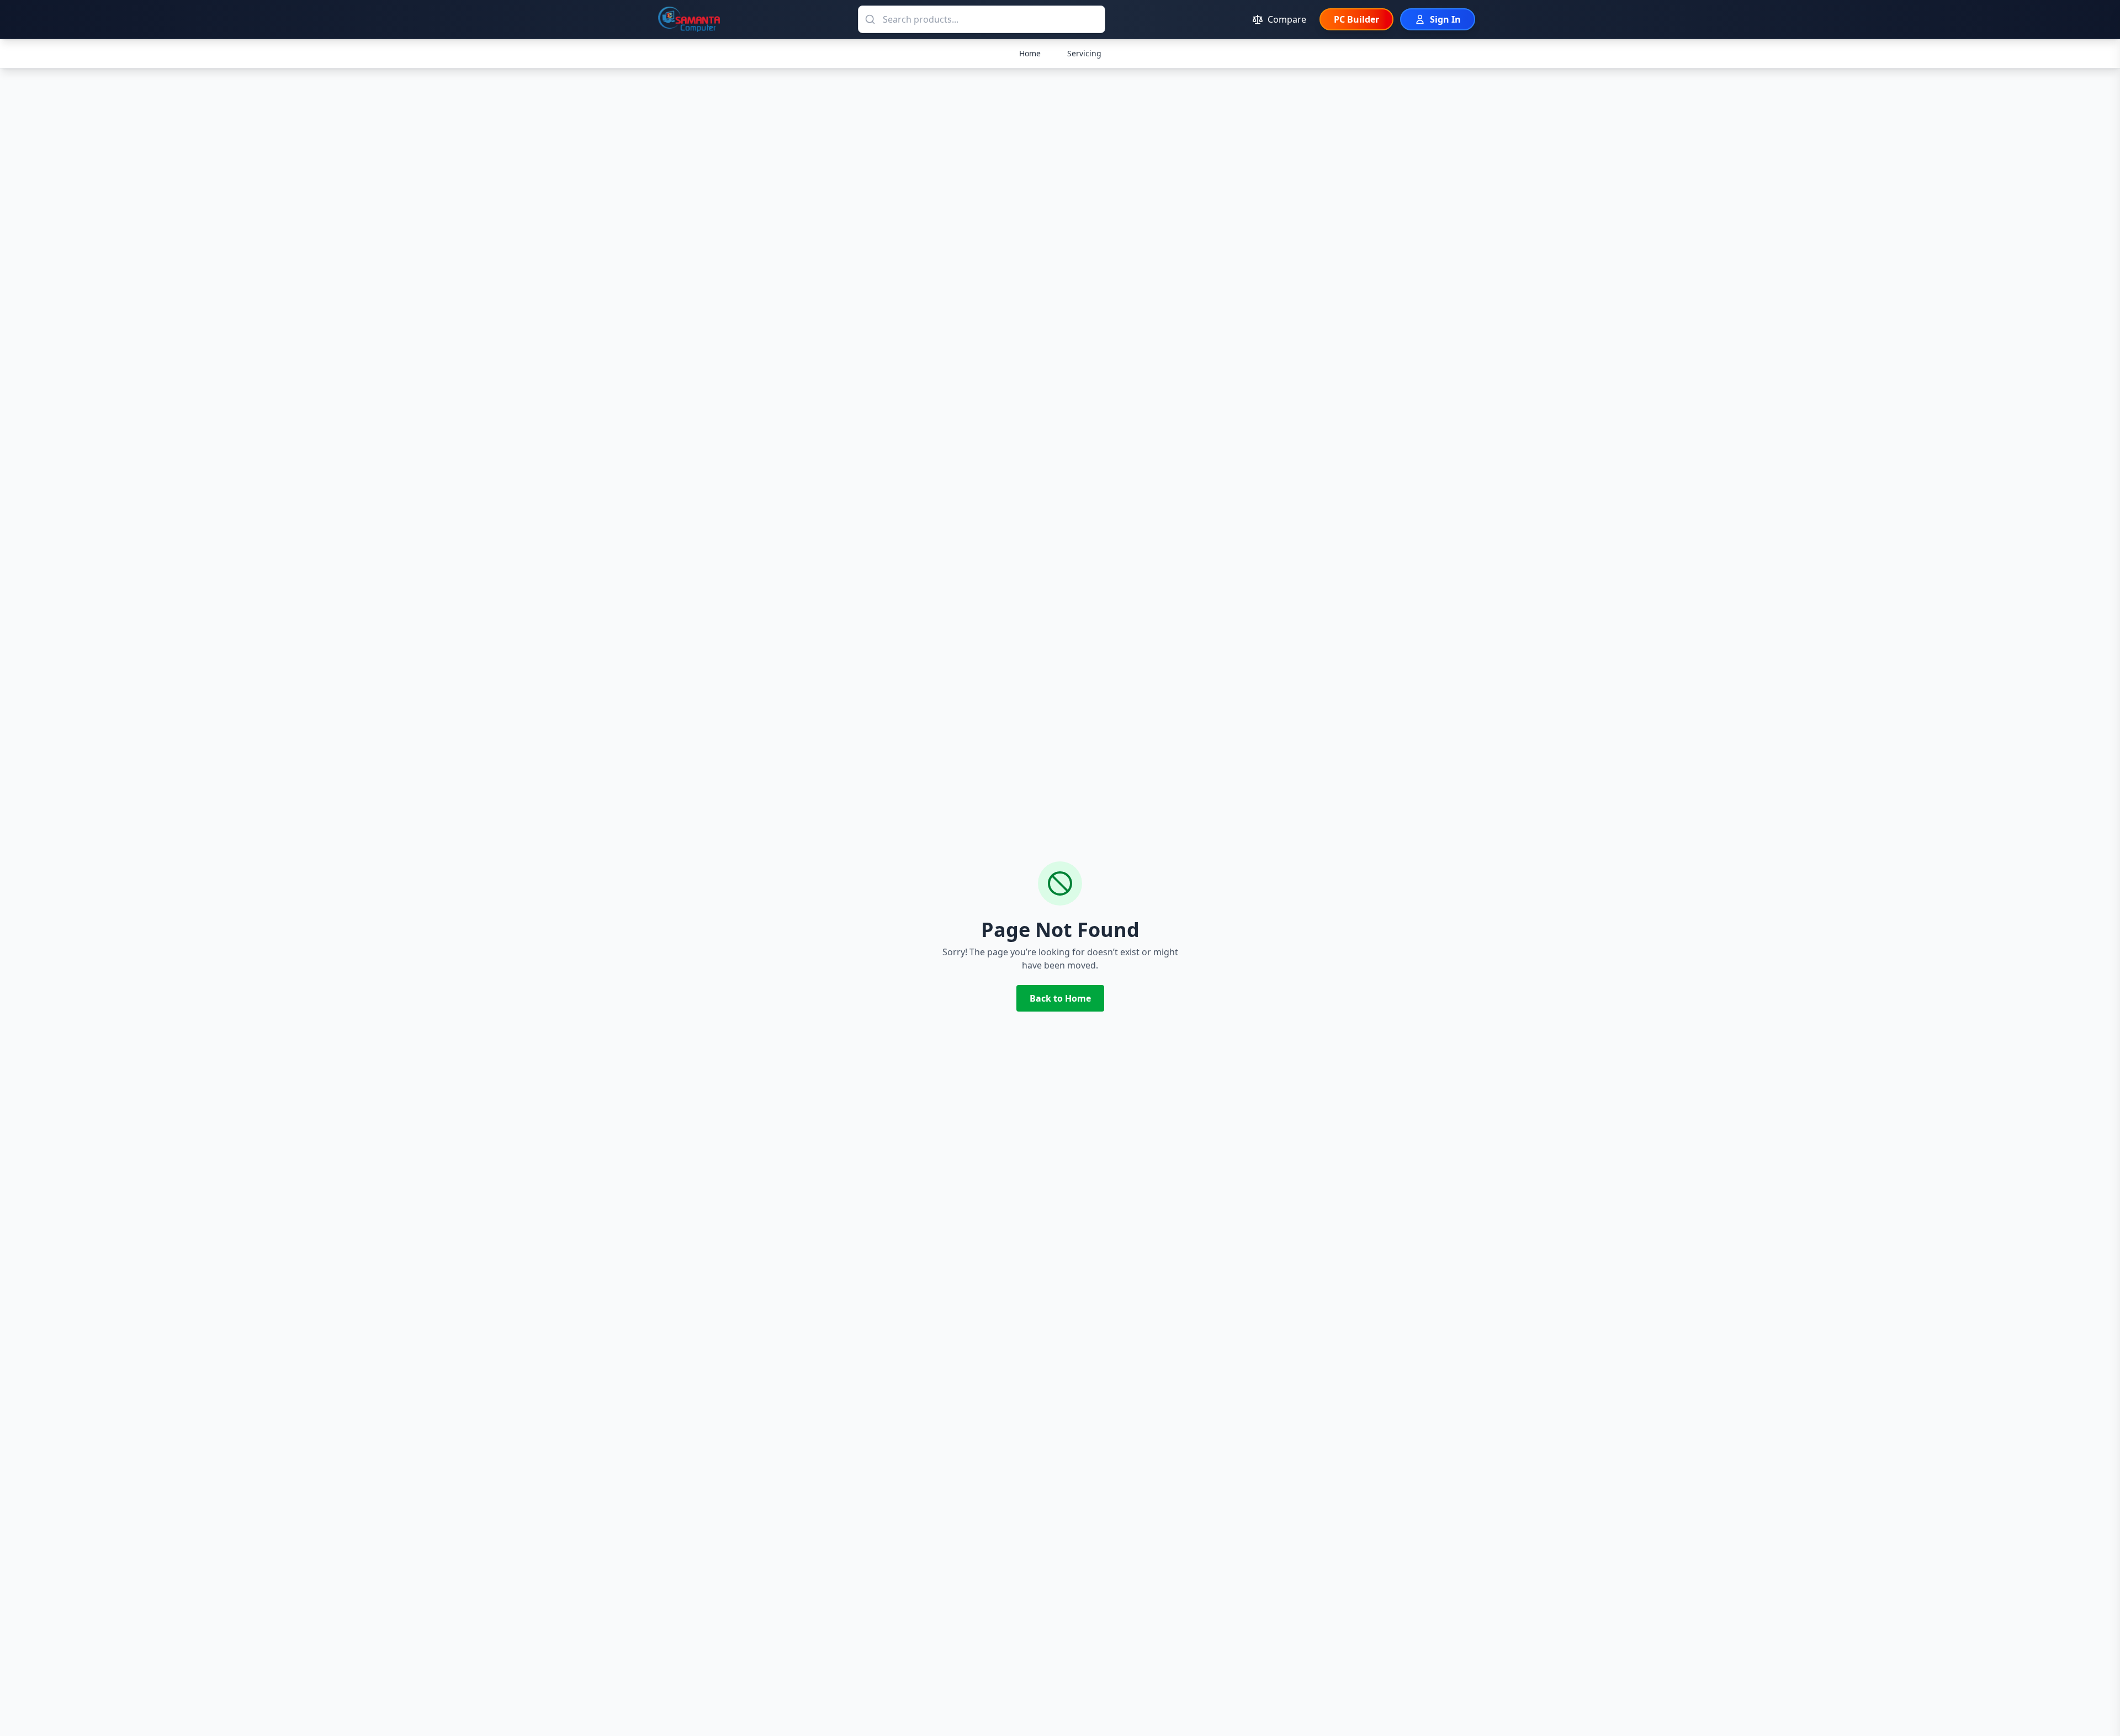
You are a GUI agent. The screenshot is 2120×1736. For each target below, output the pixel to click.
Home (1030, 53)
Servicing (1084, 53)
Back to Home (1060, 998)
